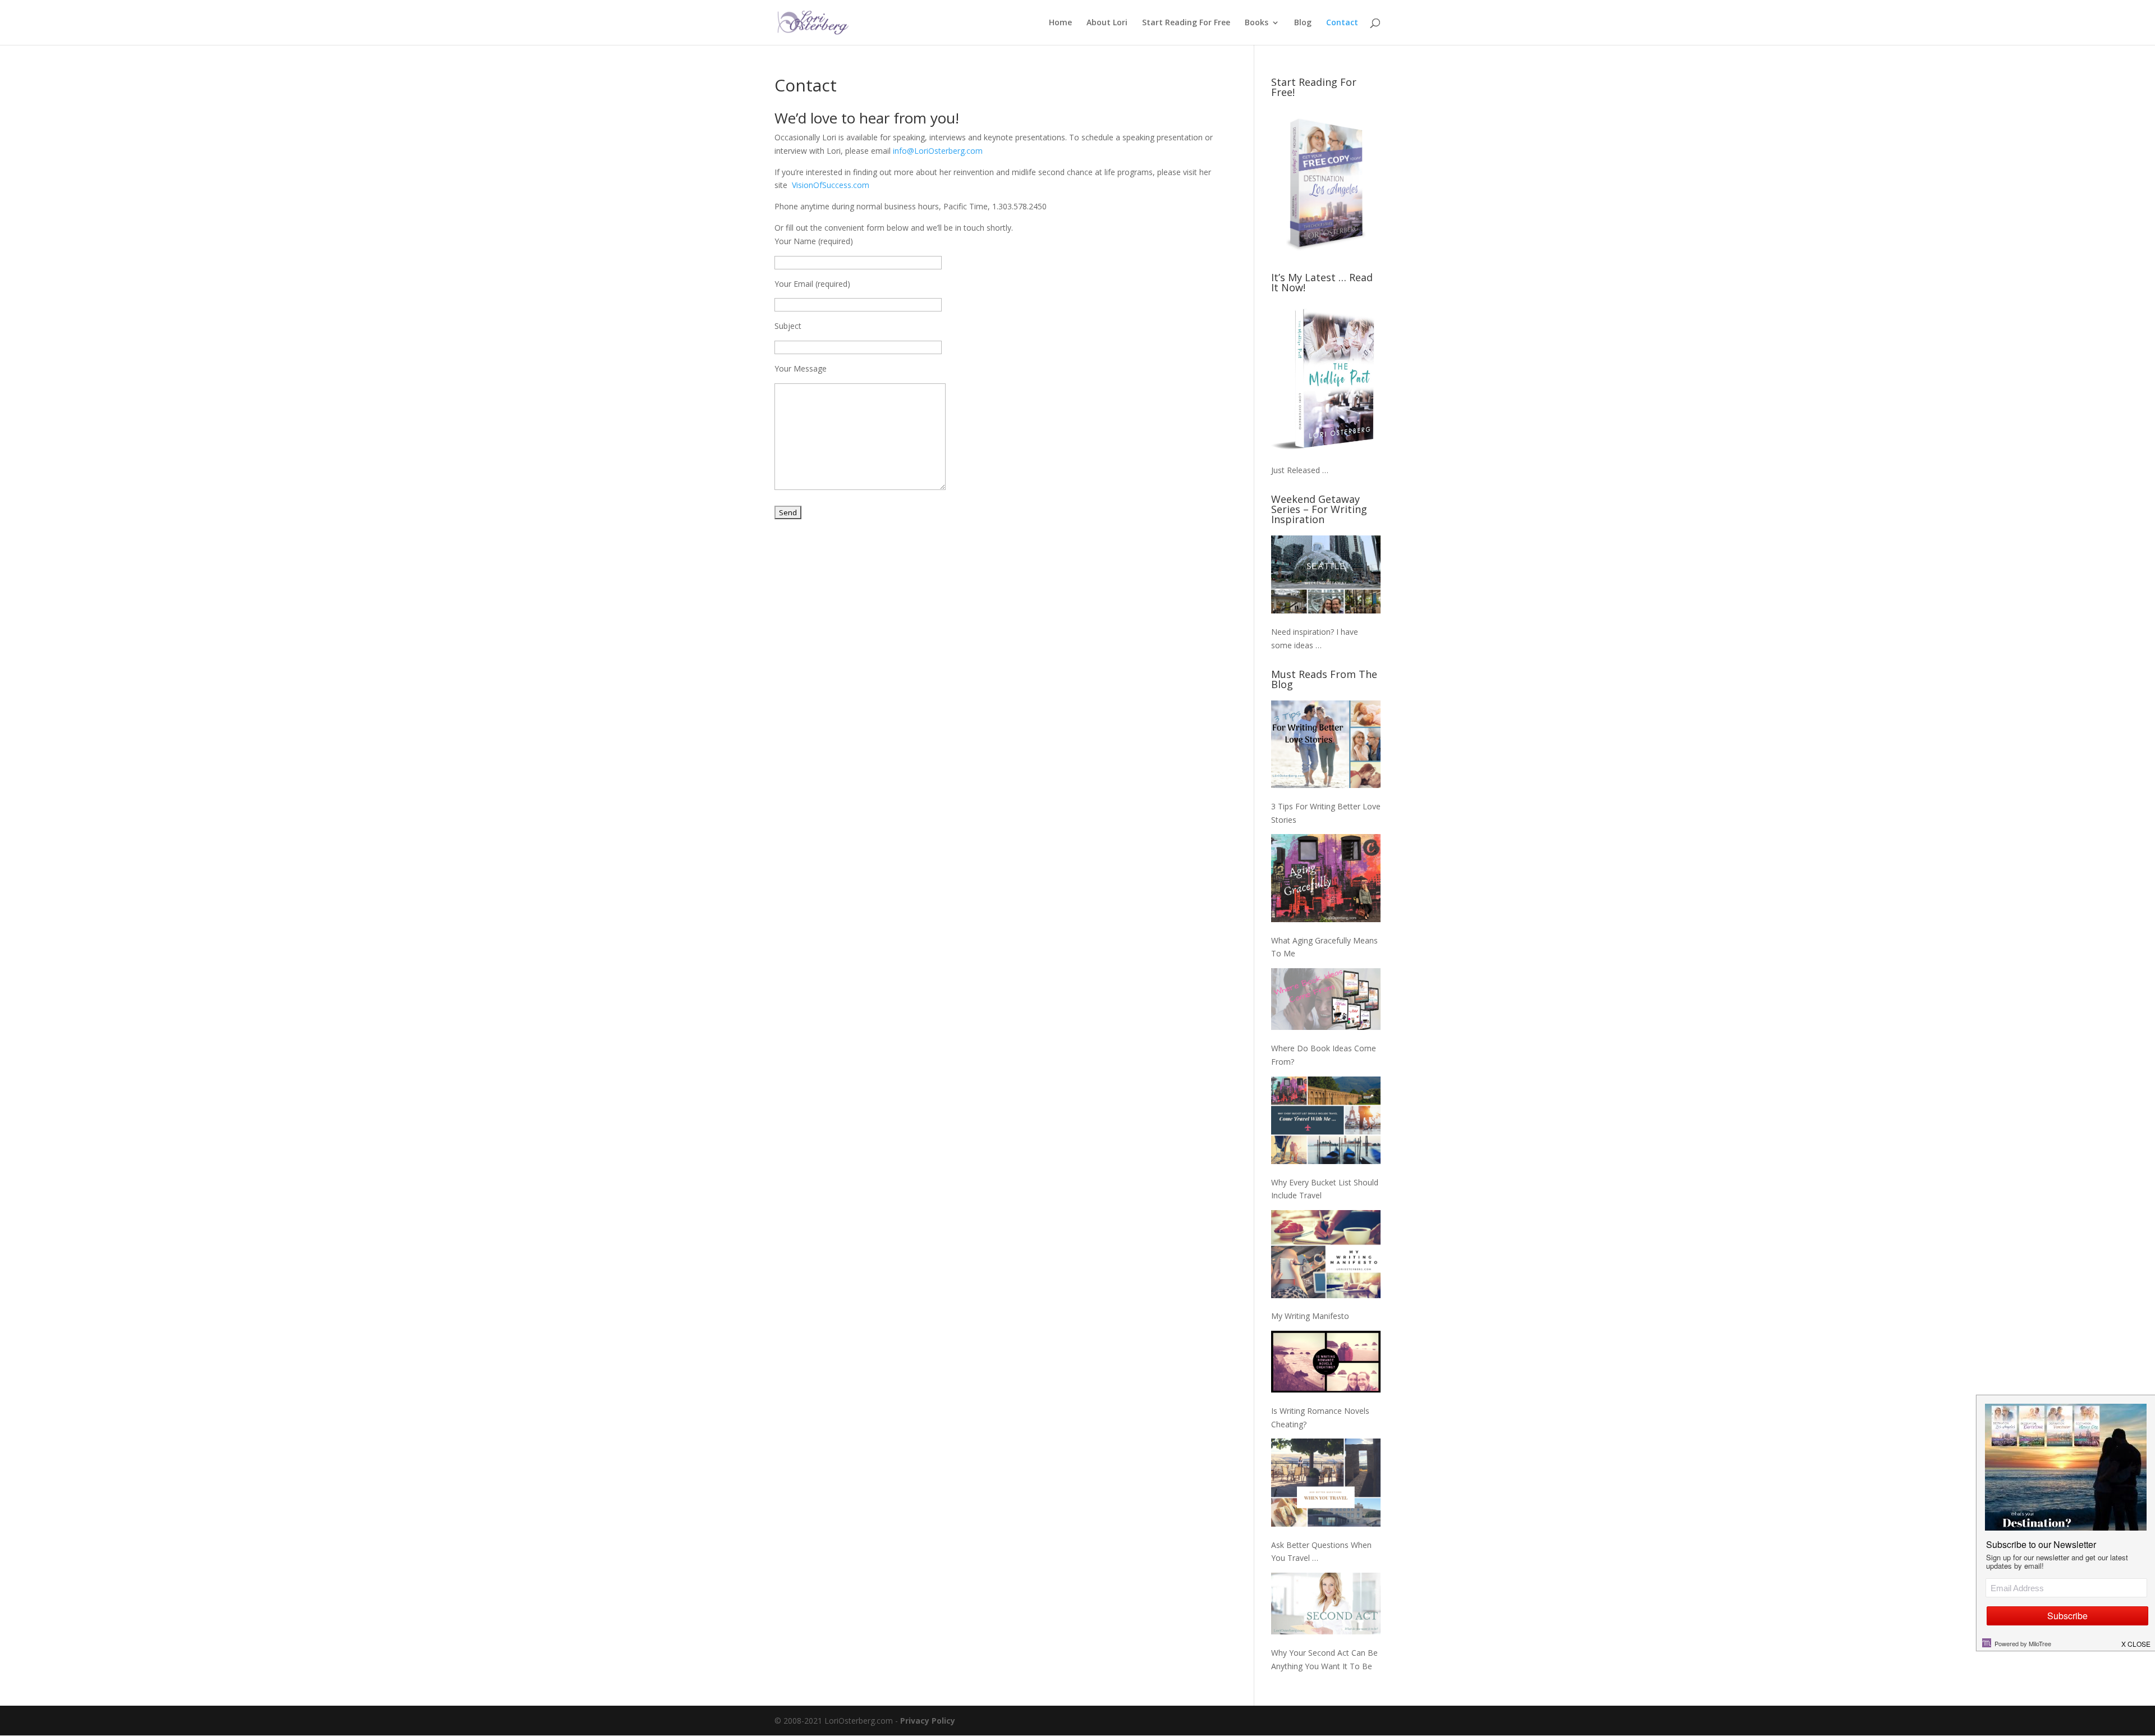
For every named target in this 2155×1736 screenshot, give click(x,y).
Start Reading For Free (1186, 23)
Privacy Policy (928, 1721)
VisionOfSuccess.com (831, 185)
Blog (1303, 23)
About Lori (1107, 23)
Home (1060, 23)
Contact (1342, 23)
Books (1257, 23)
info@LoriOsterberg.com (938, 151)
